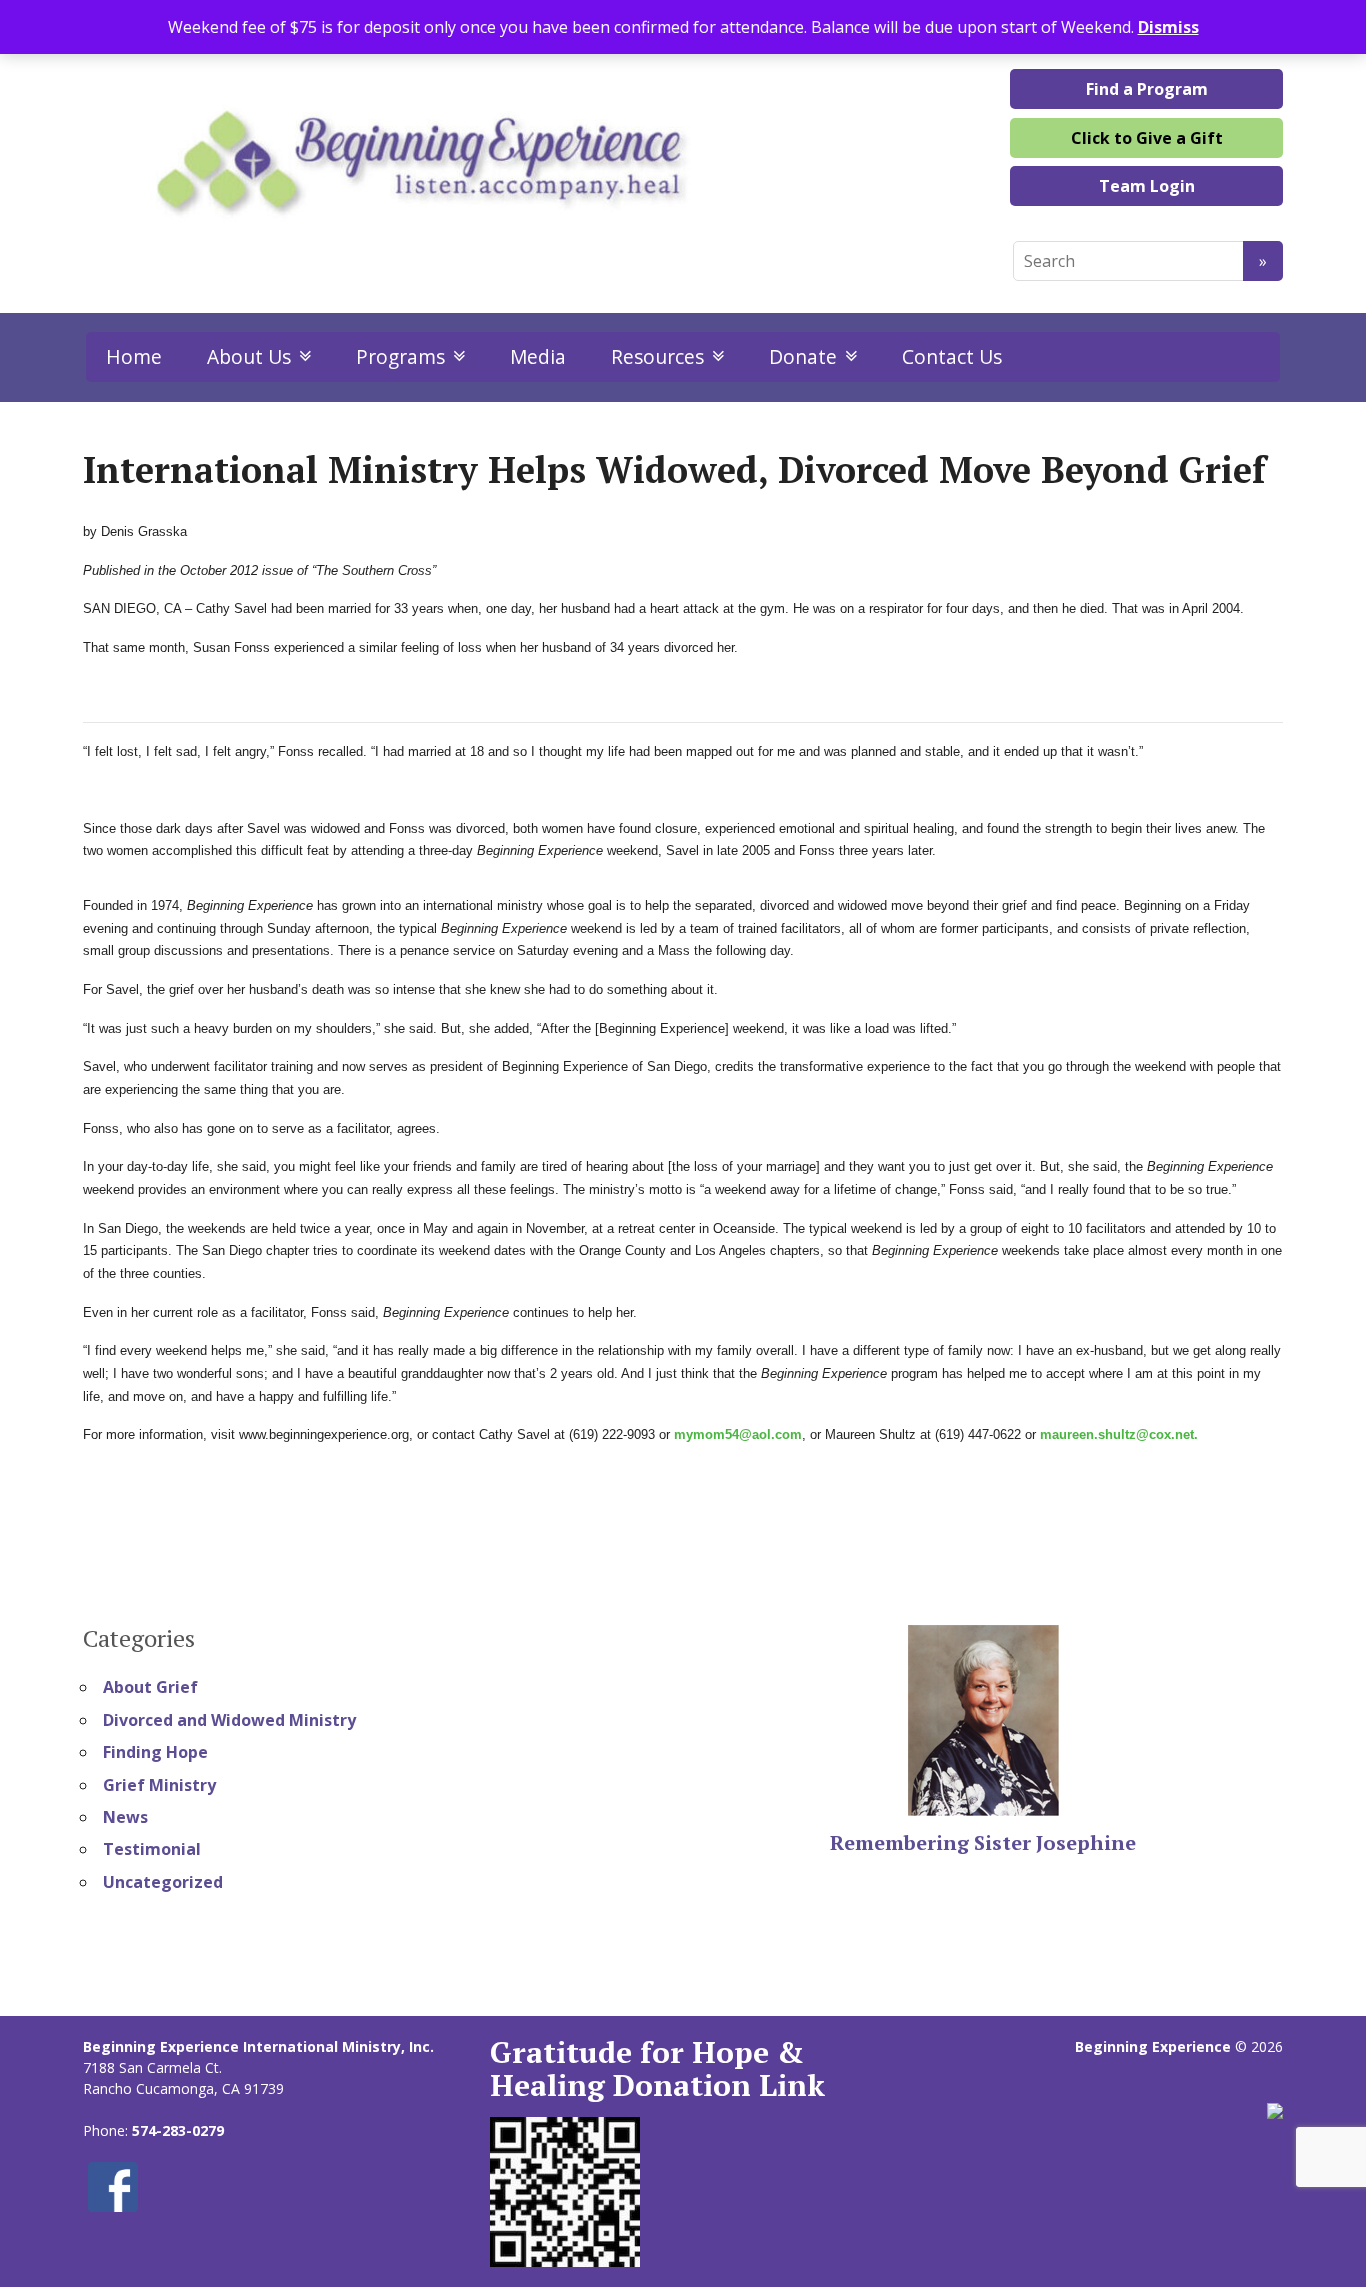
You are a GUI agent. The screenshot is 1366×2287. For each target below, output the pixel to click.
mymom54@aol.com (738, 1434)
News (125, 1817)
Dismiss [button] (1168, 27)
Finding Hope (155, 1752)
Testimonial (152, 1849)
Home (134, 356)
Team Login (1147, 186)
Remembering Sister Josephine (983, 1842)
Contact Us (952, 356)
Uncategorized (163, 1882)
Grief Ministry (159, 1785)
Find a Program (1147, 89)
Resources (657, 356)
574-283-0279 (178, 2130)
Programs (400, 356)
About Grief (150, 1687)
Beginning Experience (1153, 2046)
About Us (249, 356)
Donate (803, 356)
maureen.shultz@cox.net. (1119, 1434)
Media (538, 356)
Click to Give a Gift (1147, 138)
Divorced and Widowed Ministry (229, 1720)
